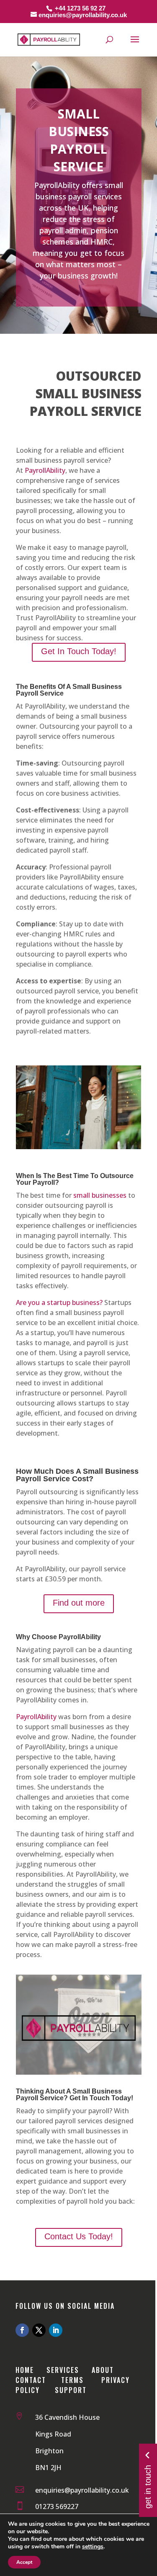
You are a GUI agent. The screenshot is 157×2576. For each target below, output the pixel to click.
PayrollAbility (45, 470)
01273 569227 (57, 2506)
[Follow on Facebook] (22, 2330)
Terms (72, 2380)
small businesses (100, 1195)
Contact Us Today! (79, 2236)
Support (71, 2390)
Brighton (49, 2451)
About (104, 2370)
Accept (24, 2562)
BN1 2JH (48, 2468)
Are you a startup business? (59, 1302)
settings (93, 2547)
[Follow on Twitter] (39, 2330)
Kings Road (53, 2434)
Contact (31, 2380)
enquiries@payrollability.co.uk (82, 2490)
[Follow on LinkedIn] (56, 2330)
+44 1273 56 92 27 (80, 8)
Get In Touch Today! (79, 651)
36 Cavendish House (67, 2417)
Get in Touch (148, 2486)
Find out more (79, 1603)
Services (63, 2370)
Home (26, 2370)
